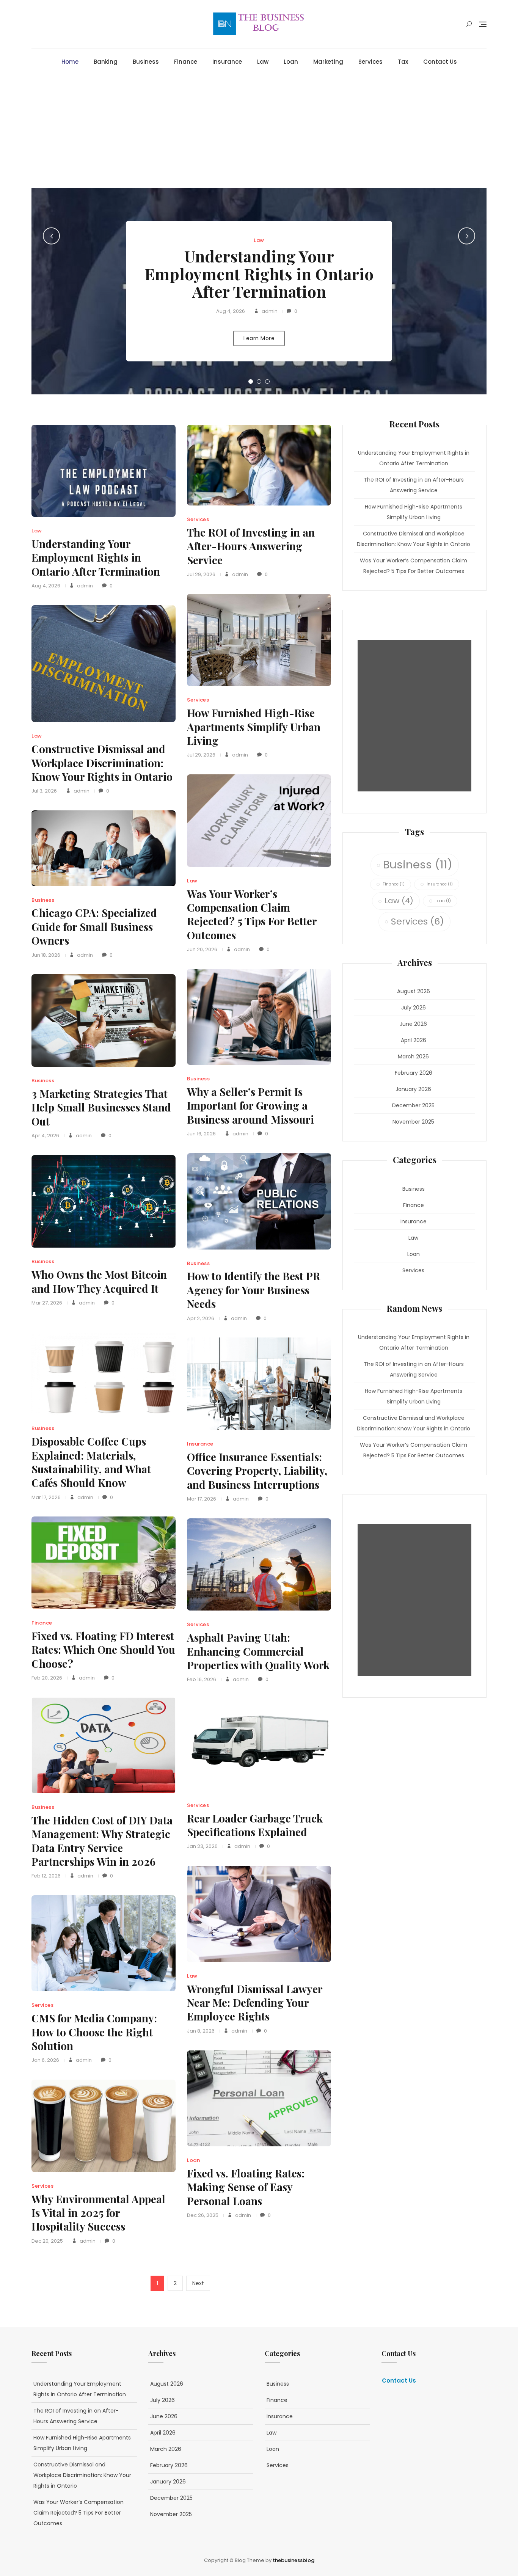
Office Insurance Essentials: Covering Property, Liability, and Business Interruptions (257, 1471)
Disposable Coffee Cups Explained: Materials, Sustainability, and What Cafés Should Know (91, 1462)
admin (269, 311)
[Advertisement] (261, 131)
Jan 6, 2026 (45, 2060)
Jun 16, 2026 (201, 1134)
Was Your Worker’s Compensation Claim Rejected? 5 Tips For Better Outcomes (252, 914)
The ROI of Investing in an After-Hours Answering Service (251, 546)
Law (263, 62)
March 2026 (413, 1056)
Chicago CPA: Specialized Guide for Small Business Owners (94, 926)
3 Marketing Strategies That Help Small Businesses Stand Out (101, 1107)
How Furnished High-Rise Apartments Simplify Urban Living (254, 727)
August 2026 (414, 991)
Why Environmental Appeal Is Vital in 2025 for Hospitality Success (98, 2213)
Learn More (259, 338)
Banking (106, 62)
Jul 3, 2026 (44, 791)
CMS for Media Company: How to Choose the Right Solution (94, 2032)
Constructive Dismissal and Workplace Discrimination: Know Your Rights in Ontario (102, 763)
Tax (403, 62)
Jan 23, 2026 (202, 1846)
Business (146, 62)
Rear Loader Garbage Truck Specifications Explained (255, 1825)
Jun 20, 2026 (202, 949)
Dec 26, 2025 (203, 2215)
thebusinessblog (294, 2560)
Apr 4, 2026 (45, 1136)
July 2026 (414, 1008)
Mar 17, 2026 (46, 1497)
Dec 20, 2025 (47, 2241)
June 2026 (413, 1024)
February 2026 (414, 1073)
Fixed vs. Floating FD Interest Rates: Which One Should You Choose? (103, 1650)
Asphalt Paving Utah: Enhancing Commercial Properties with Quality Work (258, 1651)
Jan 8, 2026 (201, 2031)
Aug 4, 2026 (231, 311)
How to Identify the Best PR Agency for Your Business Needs (254, 1290)
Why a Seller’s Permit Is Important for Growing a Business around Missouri (250, 1105)
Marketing (328, 62)
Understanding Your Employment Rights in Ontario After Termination (259, 273)
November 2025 (413, 1122)
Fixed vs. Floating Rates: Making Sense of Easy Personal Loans (246, 2187)
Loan (291, 62)
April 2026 (414, 1040)
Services (370, 62)
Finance (186, 62)
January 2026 (413, 1089)
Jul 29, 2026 (201, 574)
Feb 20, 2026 (47, 1678)
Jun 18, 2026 (46, 955)
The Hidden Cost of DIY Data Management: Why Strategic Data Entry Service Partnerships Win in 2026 (102, 1841)
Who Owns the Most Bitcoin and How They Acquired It (99, 1281)
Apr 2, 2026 (201, 1318)
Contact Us (440, 62)
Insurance (227, 62)
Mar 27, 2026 (47, 1303)
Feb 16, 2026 (202, 1679)
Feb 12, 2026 (46, 1876)
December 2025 (413, 1105)
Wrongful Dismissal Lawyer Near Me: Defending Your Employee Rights (255, 2003)
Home (70, 62)
